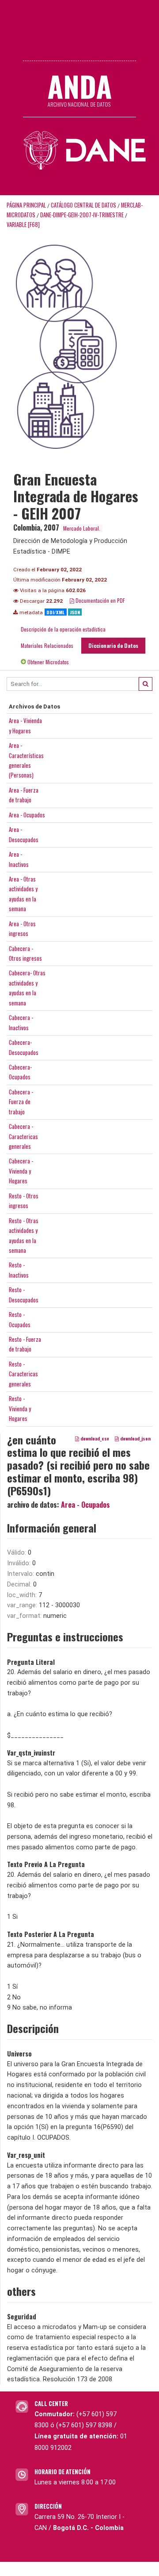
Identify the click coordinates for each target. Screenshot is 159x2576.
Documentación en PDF (100, 600)
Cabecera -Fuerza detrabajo (21, 1102)
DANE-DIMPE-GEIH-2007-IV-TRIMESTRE (82, 215)
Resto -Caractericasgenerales (23, 1374)
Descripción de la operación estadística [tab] (63, 629)
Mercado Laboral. (82, 528)
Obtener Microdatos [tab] (47, 662)
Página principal (26, 205)
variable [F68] (23, 225)
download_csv (94, 1438)
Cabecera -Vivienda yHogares (21, 1171)
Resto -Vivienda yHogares (20, 1408)
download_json (135, 1438)
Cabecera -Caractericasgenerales (23, 1136)
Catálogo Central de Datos (83, 205)
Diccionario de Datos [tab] (113, 645)
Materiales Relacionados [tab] (47, 645)
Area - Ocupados (27, 815)
